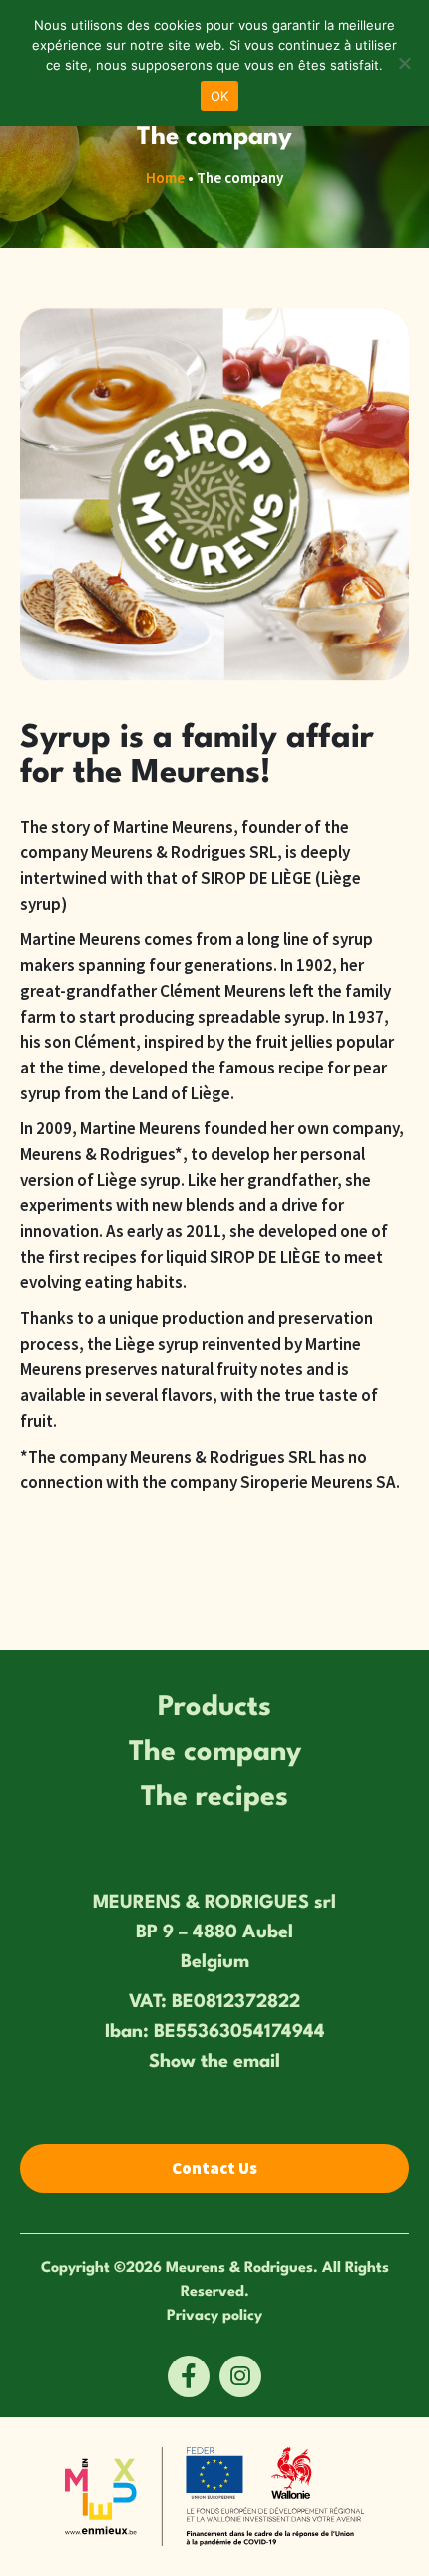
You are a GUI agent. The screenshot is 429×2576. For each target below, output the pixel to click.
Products (214, 1703)
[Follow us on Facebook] (189, 2376)
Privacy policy (214, 2313)
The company (215, 1747)
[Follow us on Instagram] (240, 2376)
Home (165, 178)
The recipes (214, 1792)
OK (220, 96)
